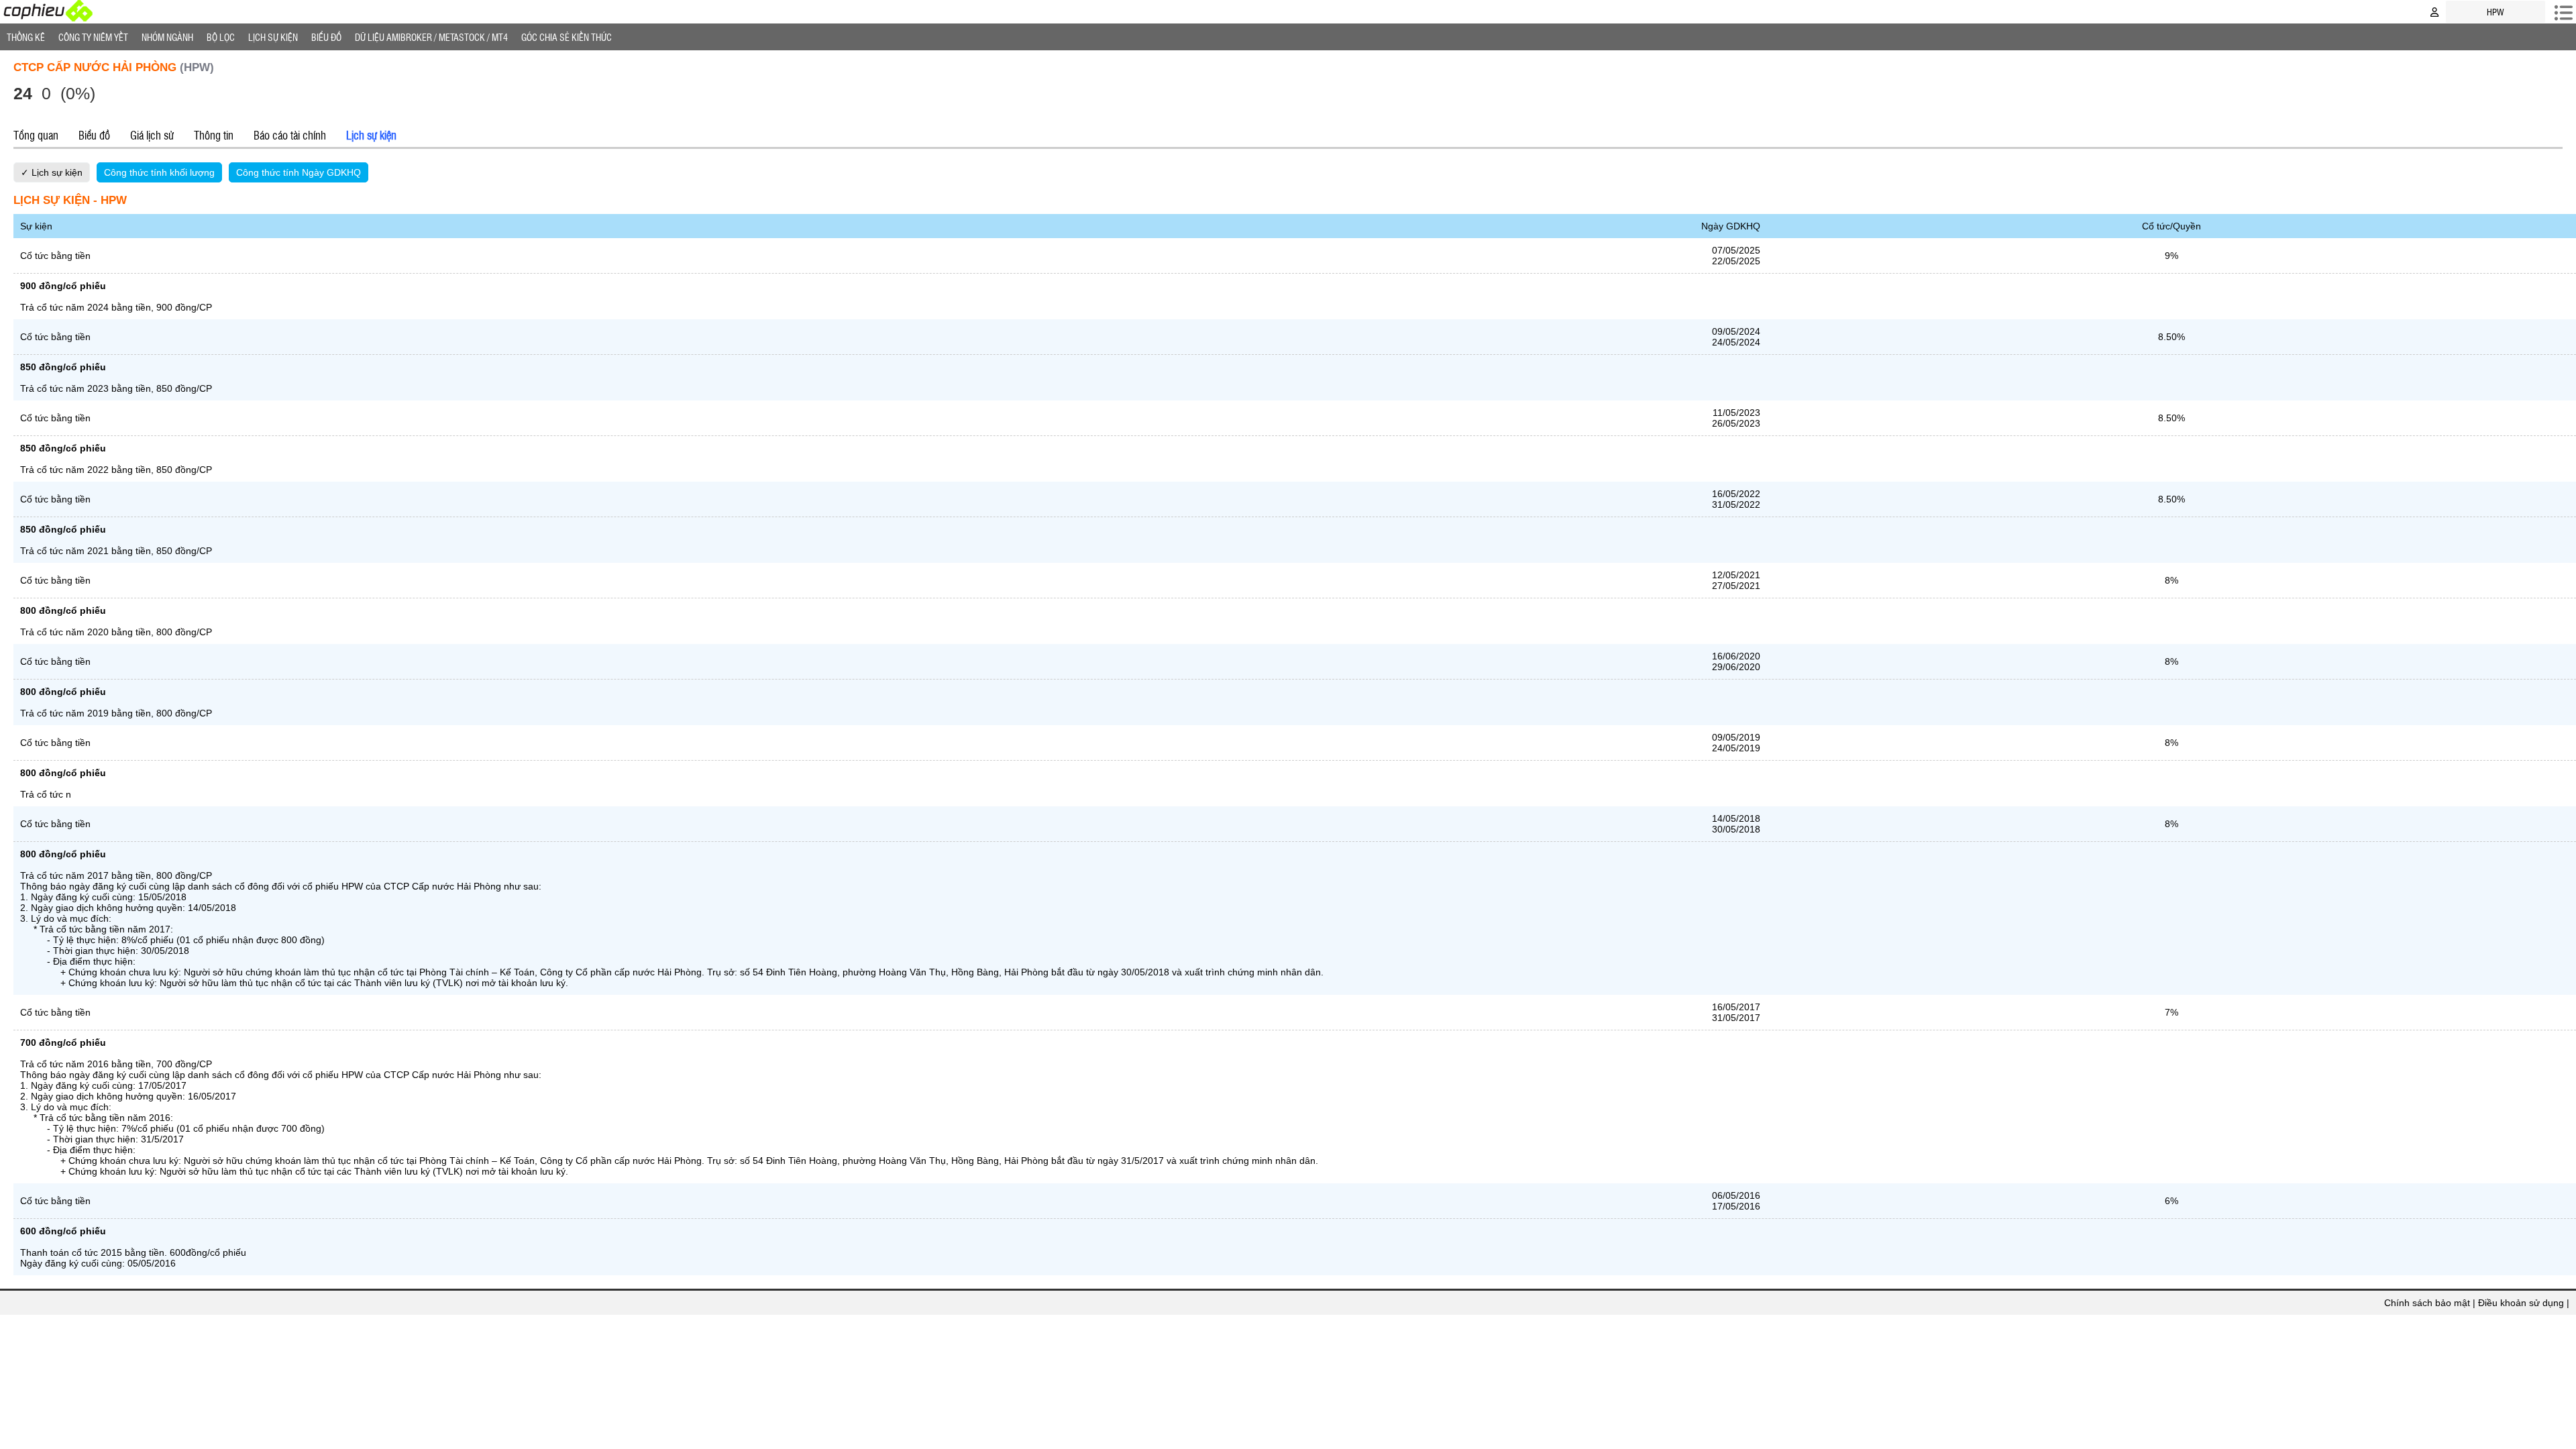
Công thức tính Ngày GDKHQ (299, 172)
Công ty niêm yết (93, 37)
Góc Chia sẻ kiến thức (567, 37)
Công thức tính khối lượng (159, 172)
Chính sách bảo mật (2427, 1303)
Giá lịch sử (152, 135)
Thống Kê (26, 37)
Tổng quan (36, 135)
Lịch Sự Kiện (273, 37)
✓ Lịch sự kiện (52, 172)
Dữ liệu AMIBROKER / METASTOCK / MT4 (431, 37)
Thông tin (214, 135)
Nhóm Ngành (167, 37)
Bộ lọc (221, 37)
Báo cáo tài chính (290, 135)
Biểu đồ (326, 37)
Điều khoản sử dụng (2521, 1303)
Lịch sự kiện (371, 135)
